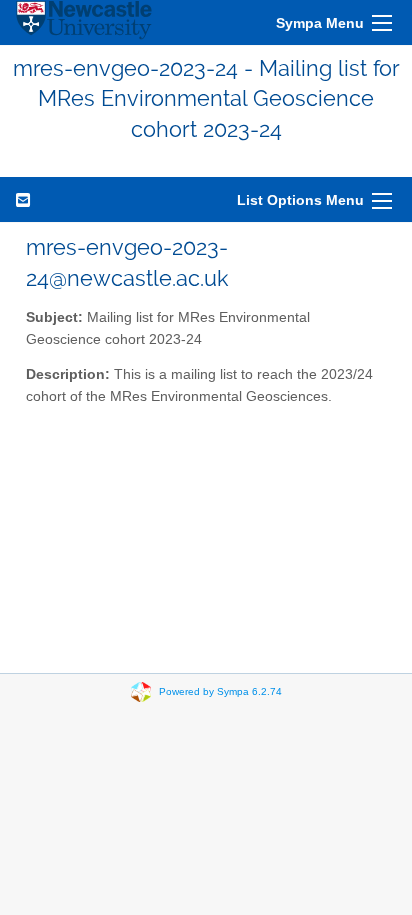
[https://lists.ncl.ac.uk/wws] (84, 22)
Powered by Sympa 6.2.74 (220, 691)
